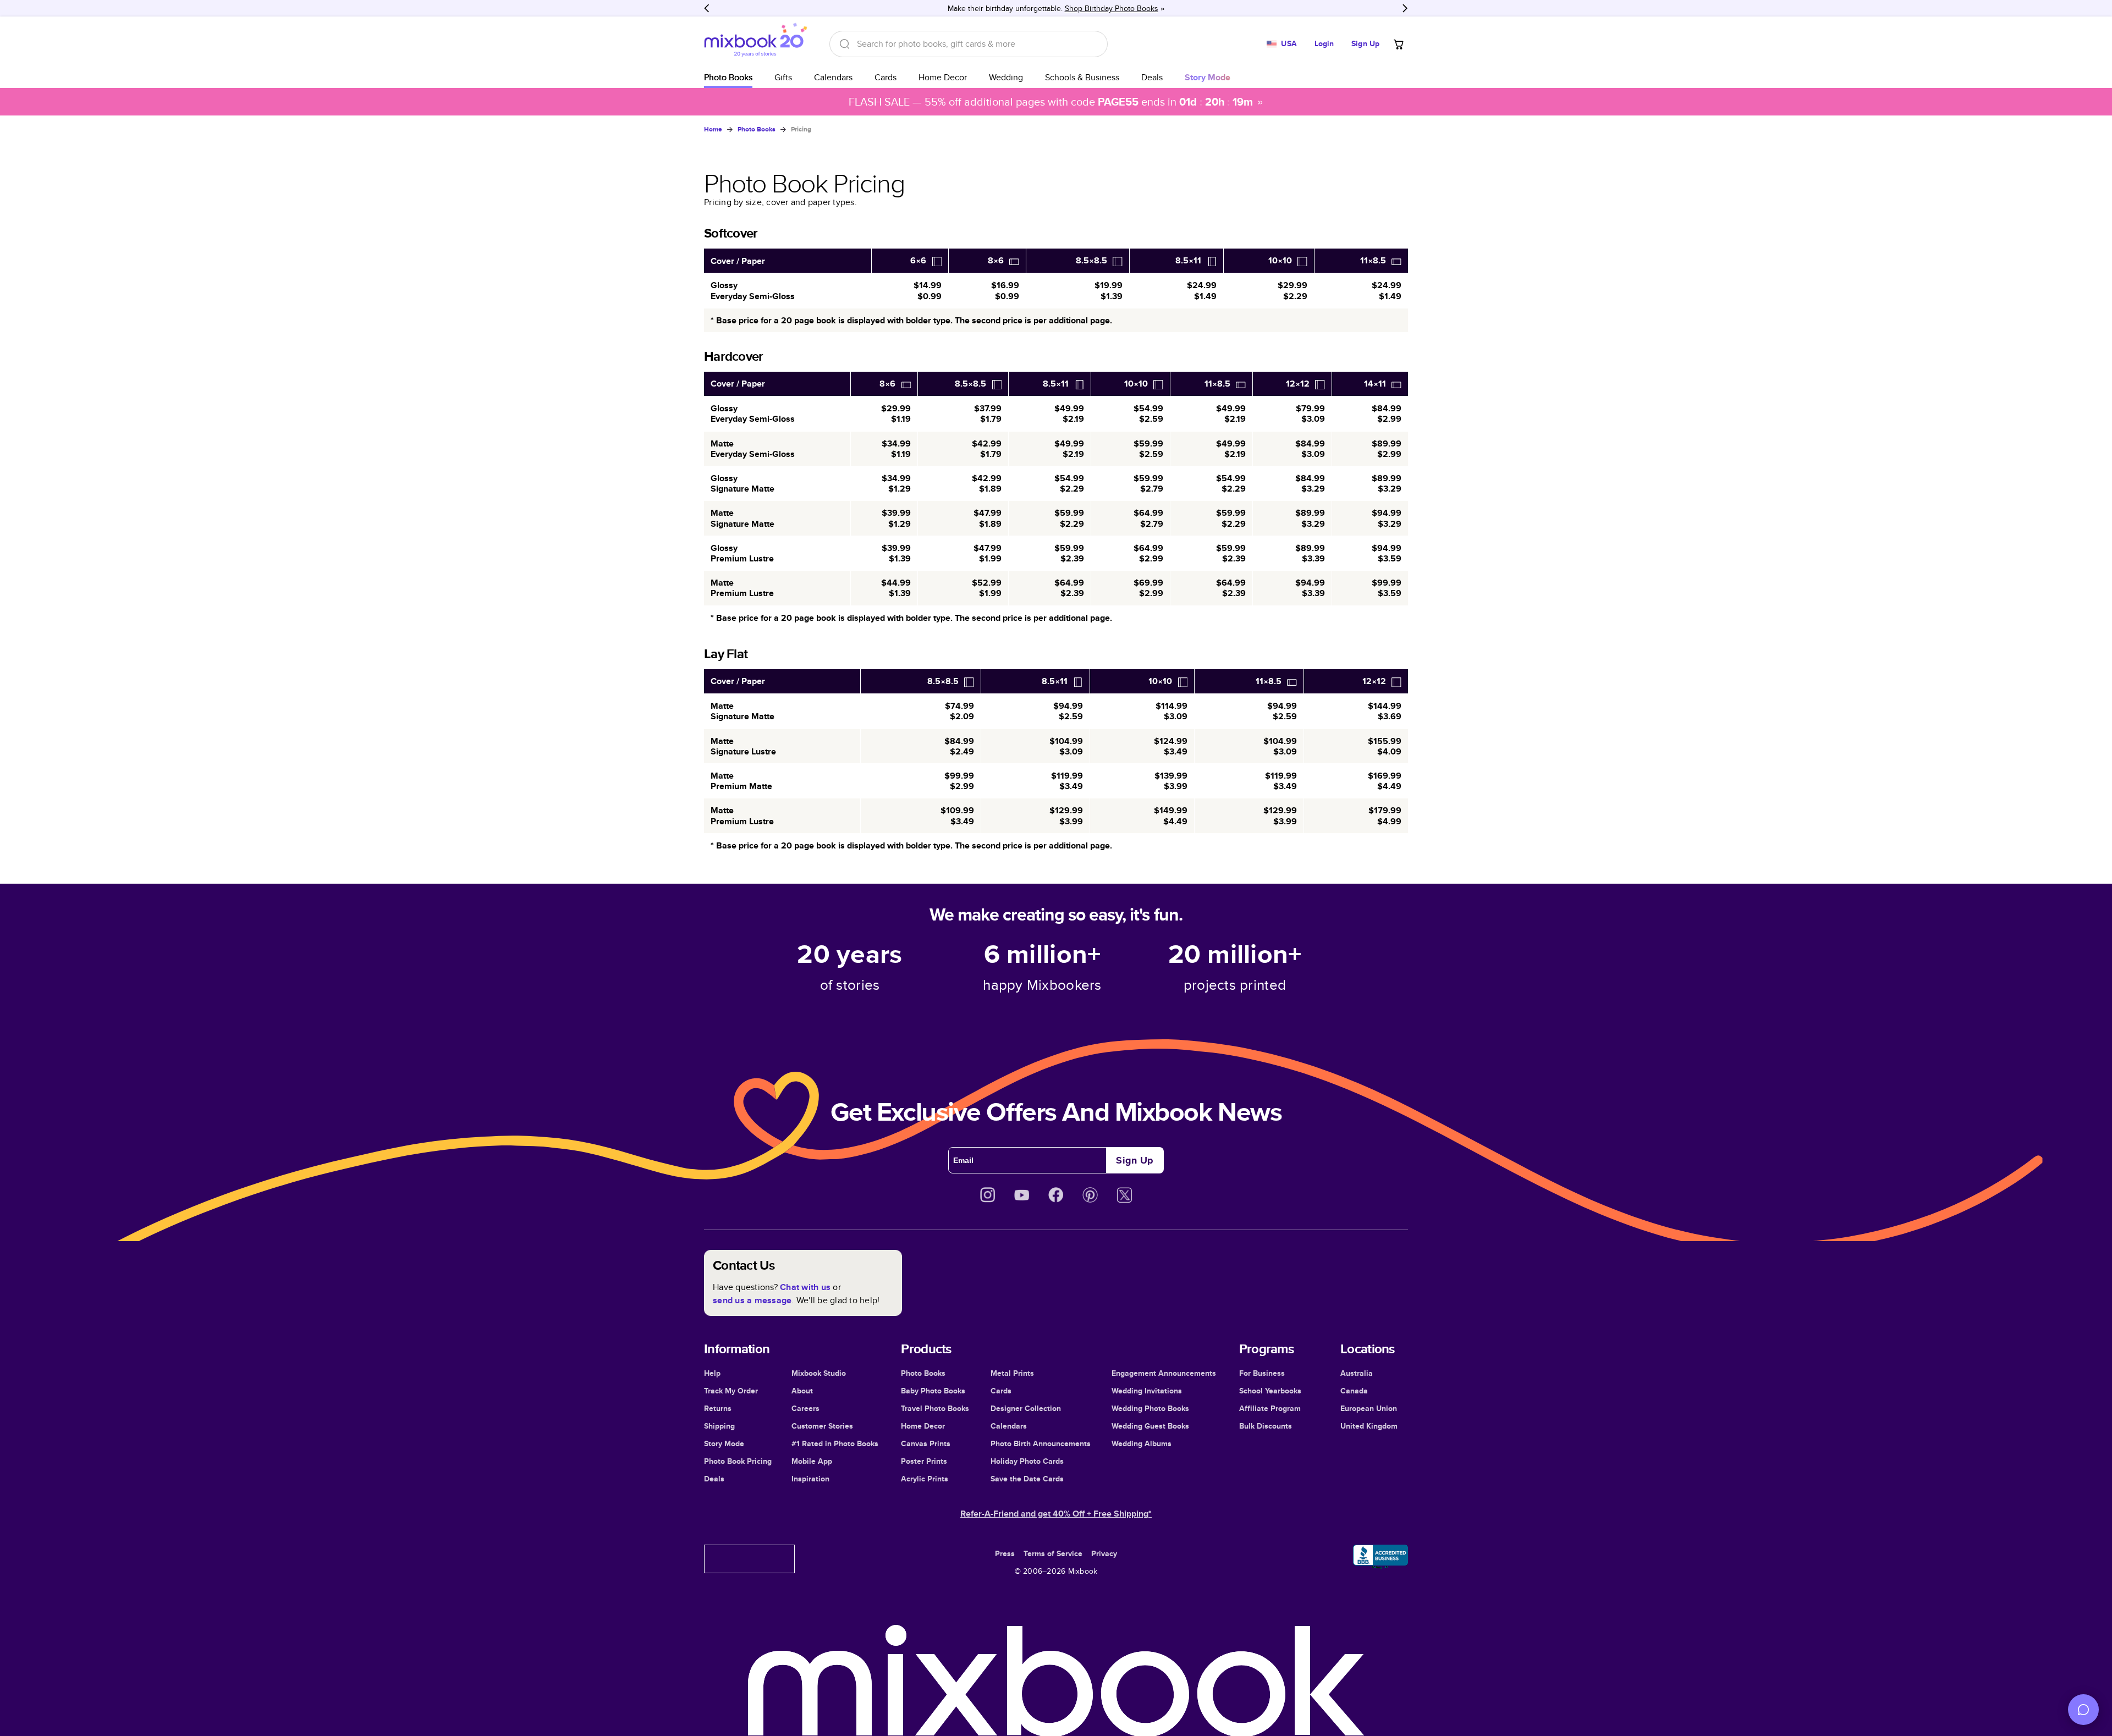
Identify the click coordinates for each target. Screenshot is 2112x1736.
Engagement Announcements (1164, 1373)
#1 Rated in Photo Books (835, 1443)
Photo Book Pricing (738, 1461)
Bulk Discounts (1266, 1426)
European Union (1369, 1408)
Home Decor (943, 77)
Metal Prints (1012, 1373)
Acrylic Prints (925, 1479)
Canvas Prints (926, 1443)
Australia (1357, 1373)
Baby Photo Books (933, 1391)
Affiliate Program (1270, 1408)
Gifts (783, 77)
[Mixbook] (756, 44)
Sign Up (1365, 43)
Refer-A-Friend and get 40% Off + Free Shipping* (1056, 1514)
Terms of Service (1053, 1553)
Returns (718, 1408)
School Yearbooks (1270, 1391)
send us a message (752, 1300)
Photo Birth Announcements (1041, 1443)
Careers (805, 1408)
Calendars (833, 77)
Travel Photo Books (935, 1408)
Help (712, 1373)
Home (713, 129)
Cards (886, 77)
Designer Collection (1026, 1408)
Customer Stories (822, 1426)
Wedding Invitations (1147, 1391)
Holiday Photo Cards (1027, 1461)
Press (1005, 1553)
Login (1324, 43)
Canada (1354, 1391)
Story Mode (724, 1443)
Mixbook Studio (819, 1373)
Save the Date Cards (1027, 1479)
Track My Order (731, 1391)
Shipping (719, 1426)
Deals (1152, 77)
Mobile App (812, 1461)
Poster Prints (924, 1461)
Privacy (1104, 1553)
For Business (1262, 1373)
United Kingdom (1369, 1426)
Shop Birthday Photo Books (1112, 8)
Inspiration (810, 1479)
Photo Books (728, 77)
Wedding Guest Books (1150, 1426)
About (802, 1391)
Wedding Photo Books (1150, 1408)
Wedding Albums (1142, 1443)
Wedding (1006, 77)
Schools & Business (1082, 77)
